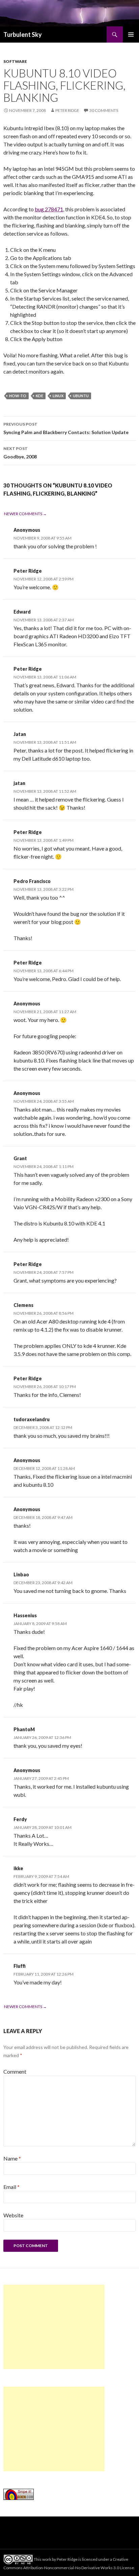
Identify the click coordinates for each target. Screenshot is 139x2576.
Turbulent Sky (23, 34)
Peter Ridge (67, 110)
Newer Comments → (25, 514)
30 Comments (104, 110)
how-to (18, 396)
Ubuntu (81, 396)
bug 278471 (49, 209)
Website (13, 2215)
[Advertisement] (54, 2327)
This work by (45, 2559)
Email (11, 2187)
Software (15, 61)
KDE (39, 396)
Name (12, 2158)
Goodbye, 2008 (20, 453)
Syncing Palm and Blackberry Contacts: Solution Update (66, 428)
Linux (58, 396)
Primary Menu (131, 34)
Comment (15, 2071)
